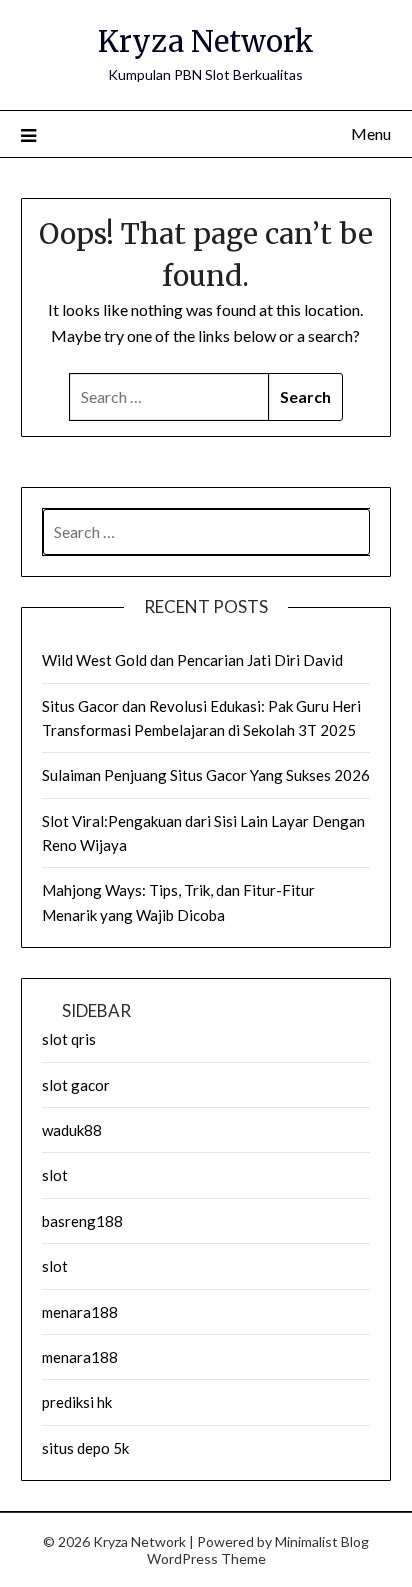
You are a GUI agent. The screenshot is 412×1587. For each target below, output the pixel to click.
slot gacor (76, 1085)
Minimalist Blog (322, 1541)
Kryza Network (206, 41)
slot (55, 1175)
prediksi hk (77, 1402)
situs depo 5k (85, 1448)
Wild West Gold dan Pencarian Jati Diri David (192, 660)
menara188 (80, 1312)
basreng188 (82, 1221)
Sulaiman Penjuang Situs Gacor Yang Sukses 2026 (206, 775)
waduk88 (72, 1130)
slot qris (69, 1039)
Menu (371, 133)
